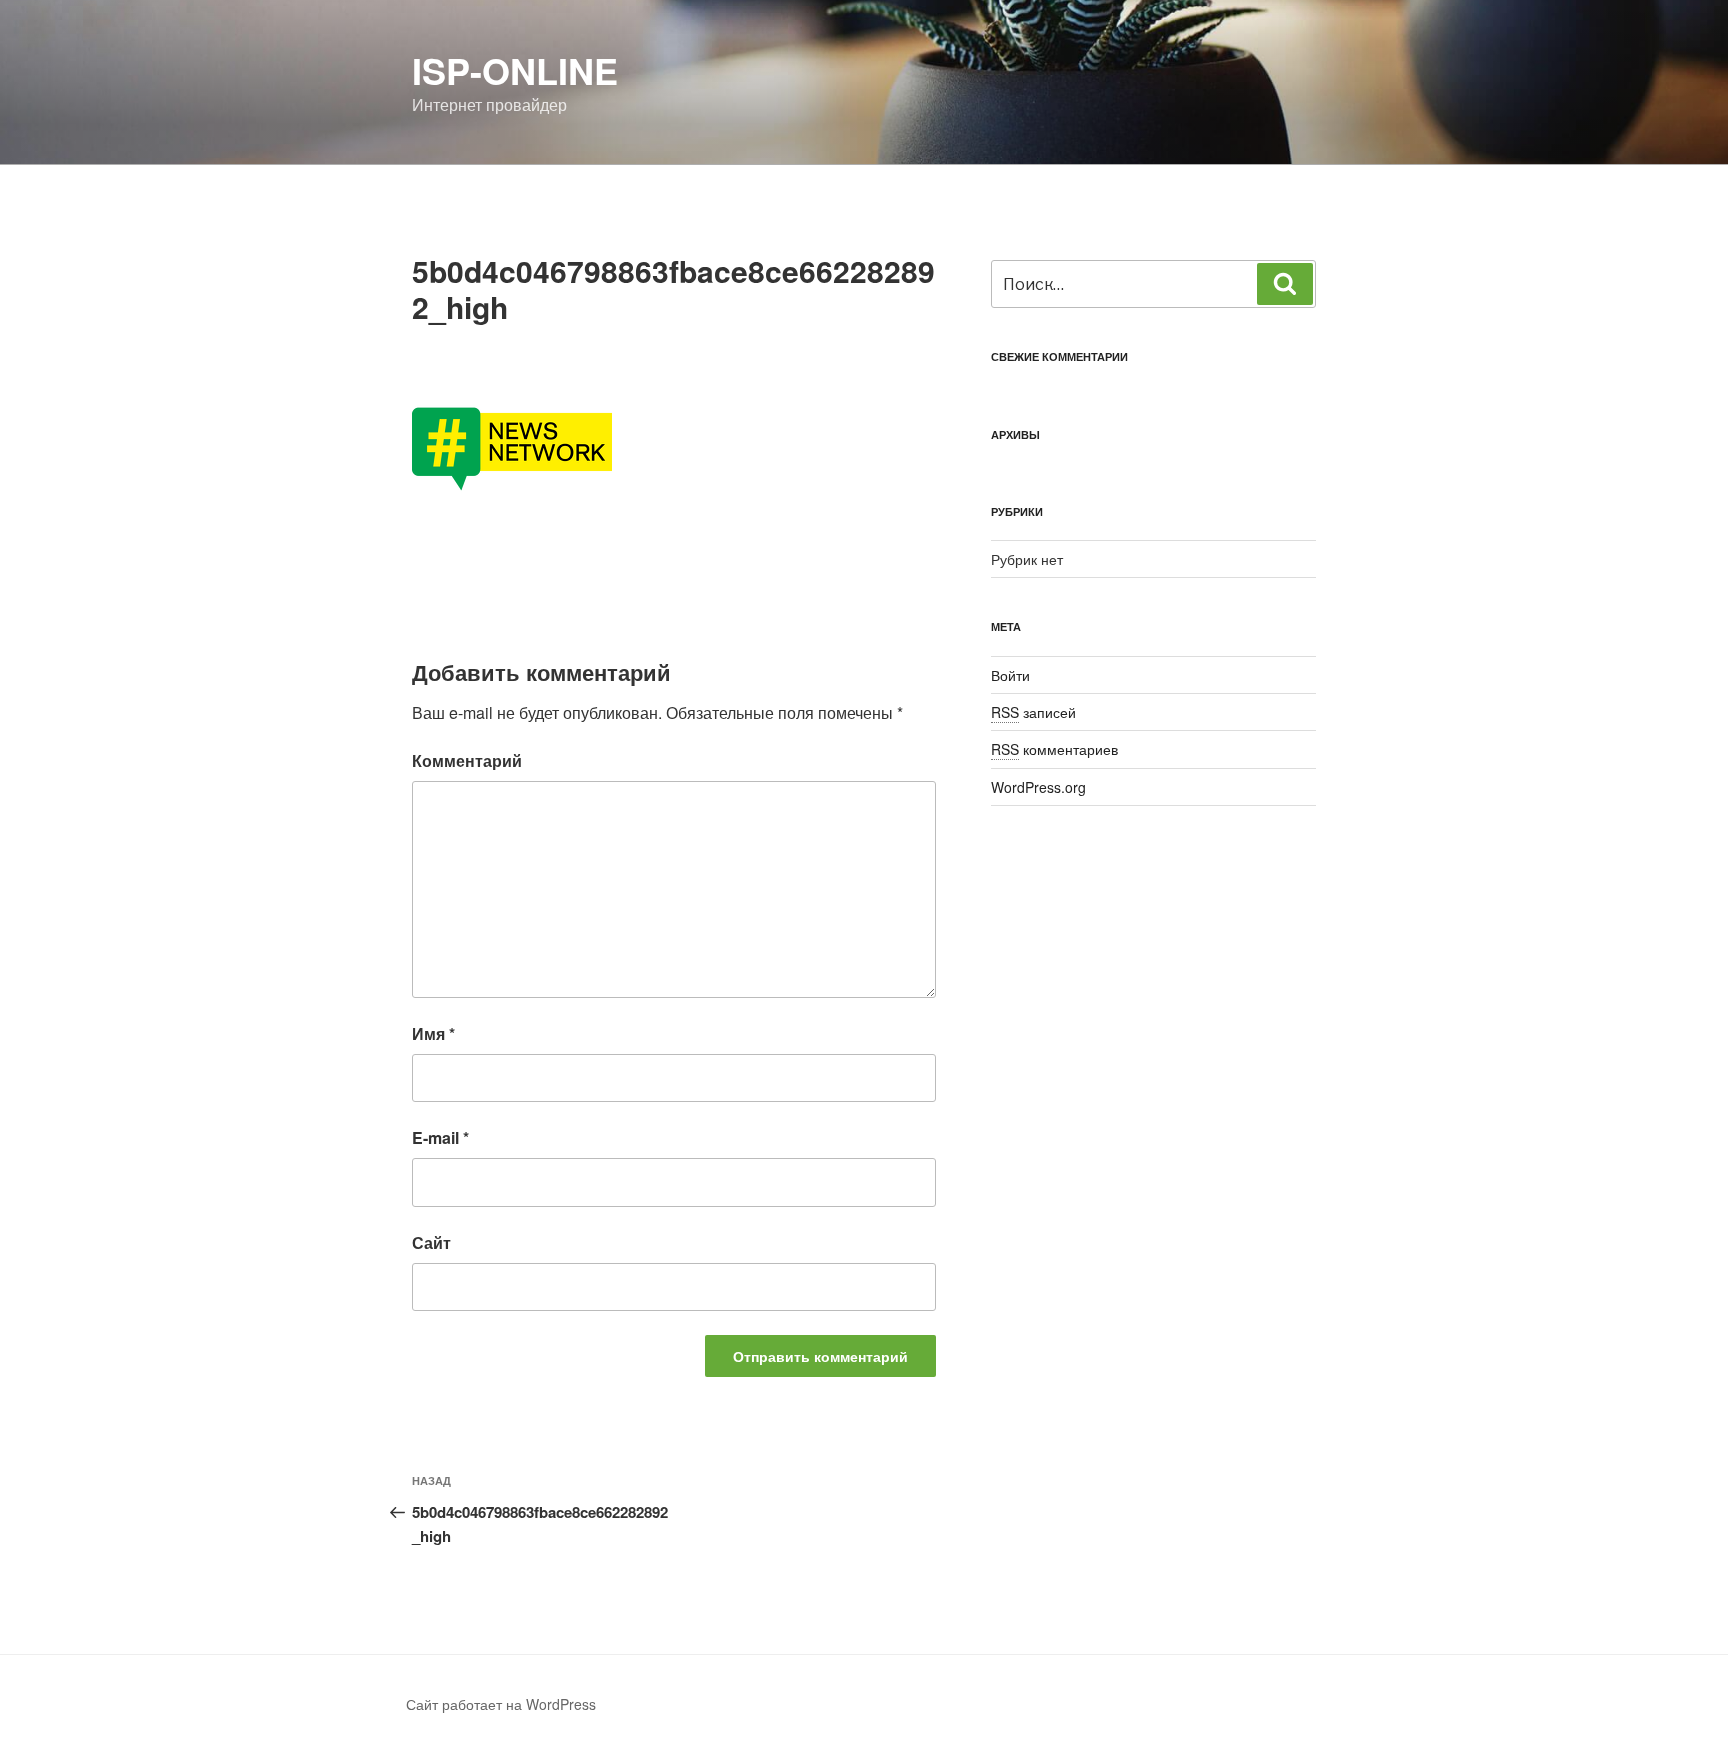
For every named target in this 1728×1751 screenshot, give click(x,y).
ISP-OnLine (515, 70)
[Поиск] (1285, 284)
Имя (433, 1033)
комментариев (1054, 749)
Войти (1010, 675)
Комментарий (467, 760)
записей (1033, 712)
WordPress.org (1038, 787)
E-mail (440, 1137)
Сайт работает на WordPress (501, 1704)
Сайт (431, 1242)
